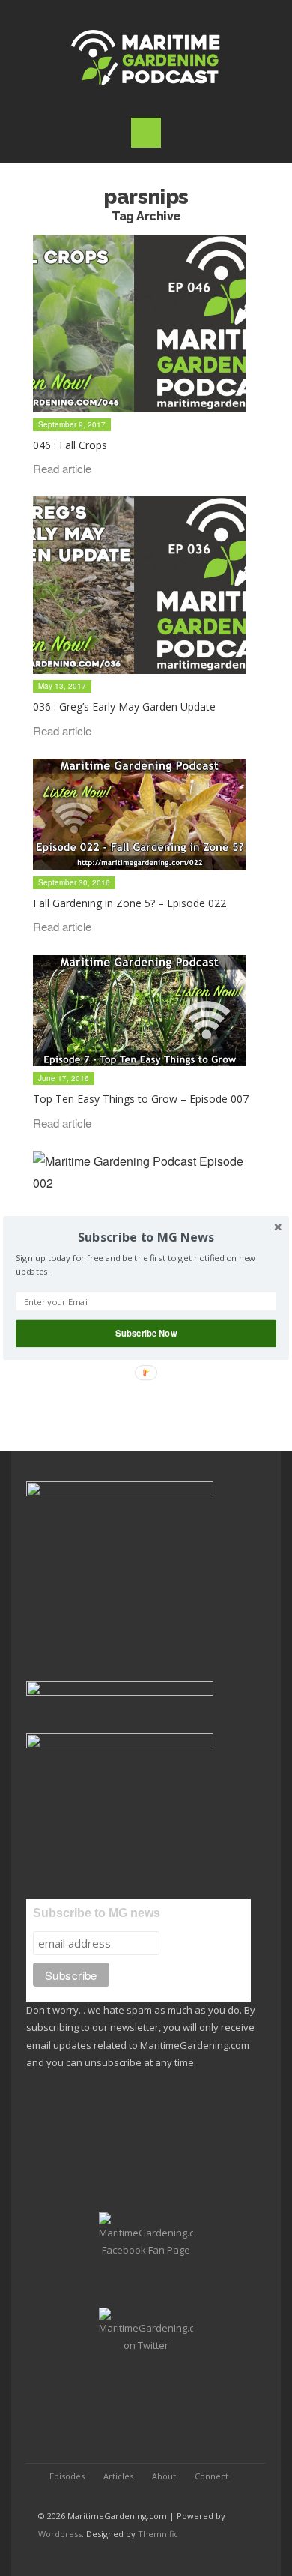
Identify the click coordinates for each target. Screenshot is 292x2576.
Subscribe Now (146, 1333)
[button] (146, 1237)
